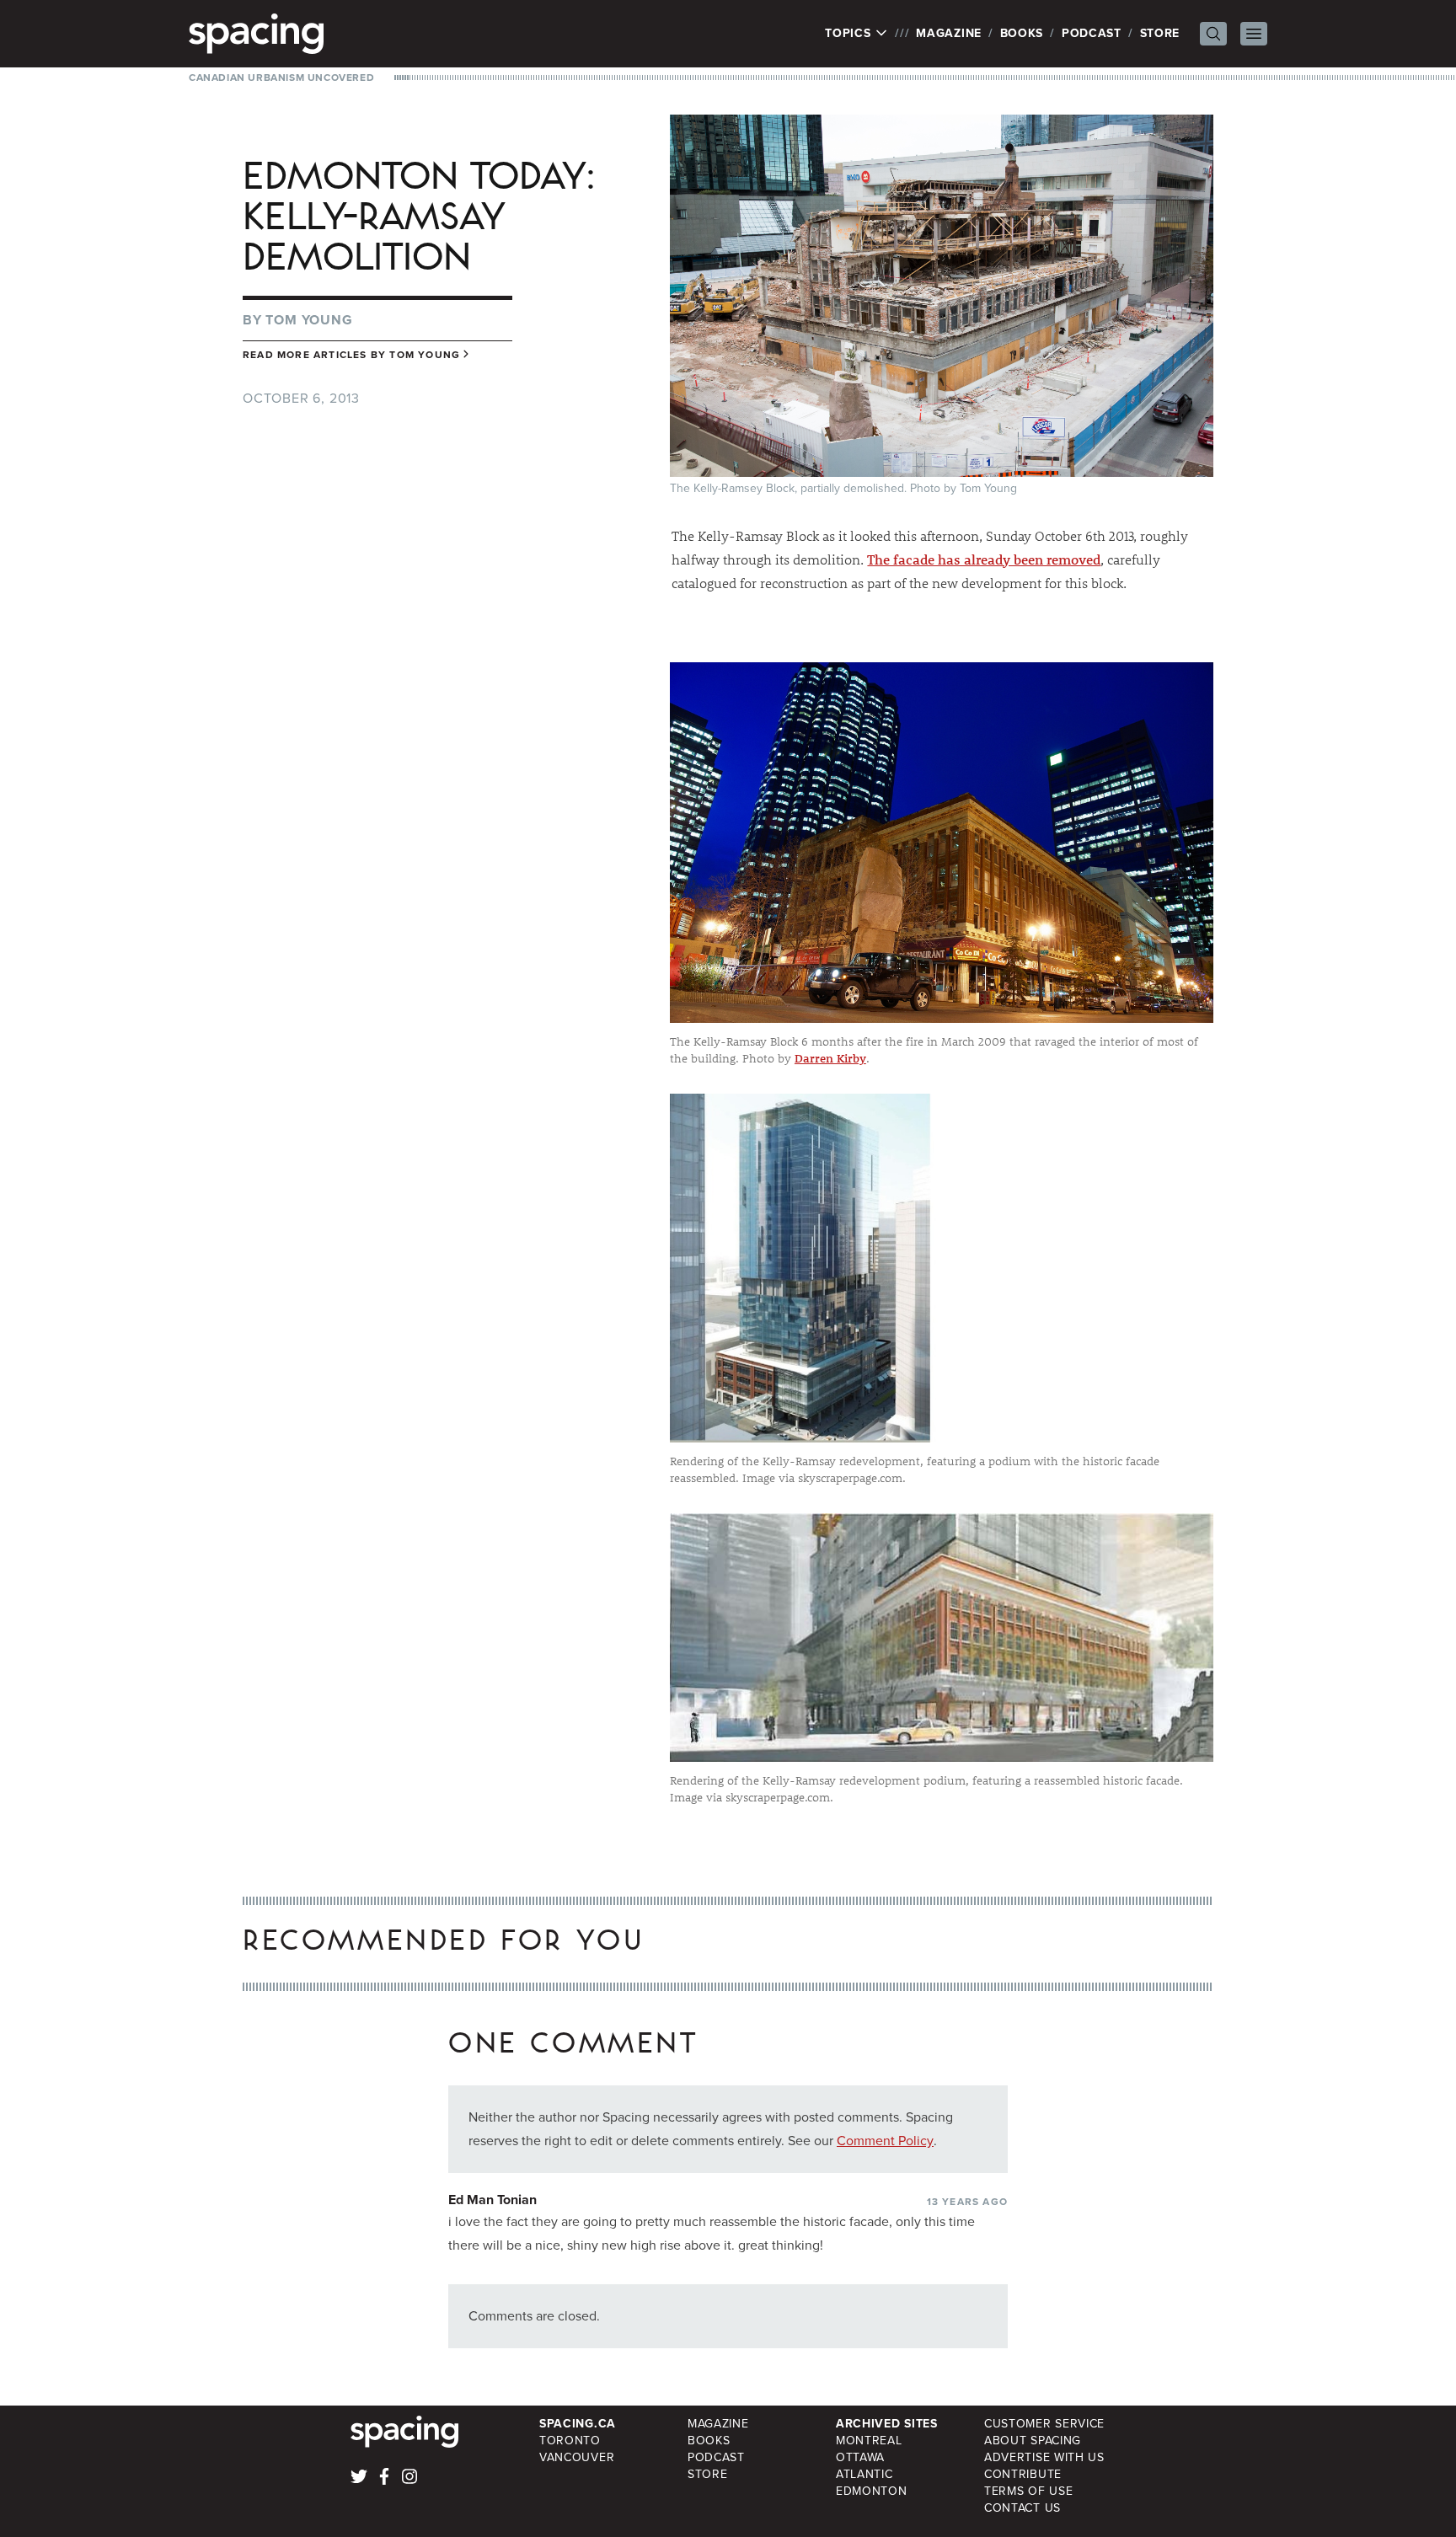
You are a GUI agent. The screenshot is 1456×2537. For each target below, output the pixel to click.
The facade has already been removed (984, 559)
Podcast (1092, 33)
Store (1160, 33)
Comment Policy (885, 2141)
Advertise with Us (1044, 2457)
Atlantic (864, 2474)
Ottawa (860, 2457)
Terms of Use (1028, 2491)
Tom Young (309, 320)
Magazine (949, 33)
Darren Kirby (830, 1058)
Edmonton (872, 2491)
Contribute (1023, 2474)
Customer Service (1044, 2424)
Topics (850, 34)
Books (1022, 33)
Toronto (570, 2441)
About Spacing (1033, 2441)
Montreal (869, 2441)
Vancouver (577, 2457)
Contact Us (1022, 2508)
